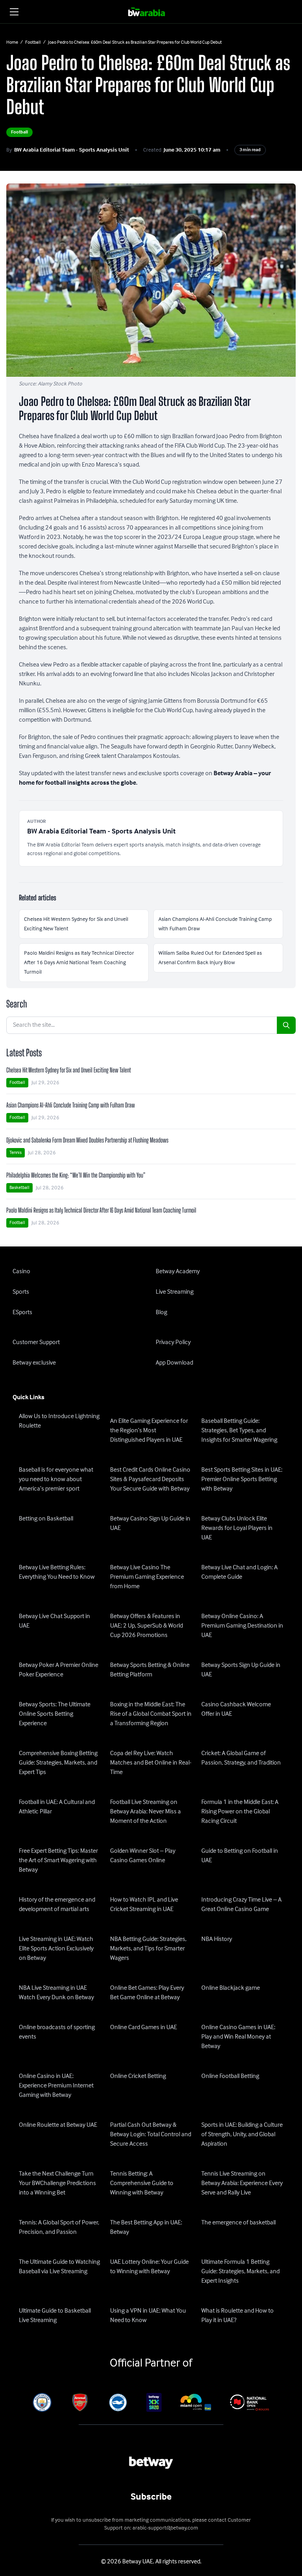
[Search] (286, 1025)
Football (33, 43)
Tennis (16, 1153)
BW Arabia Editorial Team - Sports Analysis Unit (72, 150)
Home (12, 43)
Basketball (19, 1188)
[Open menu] (14, 12)
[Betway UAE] (151, 12)
